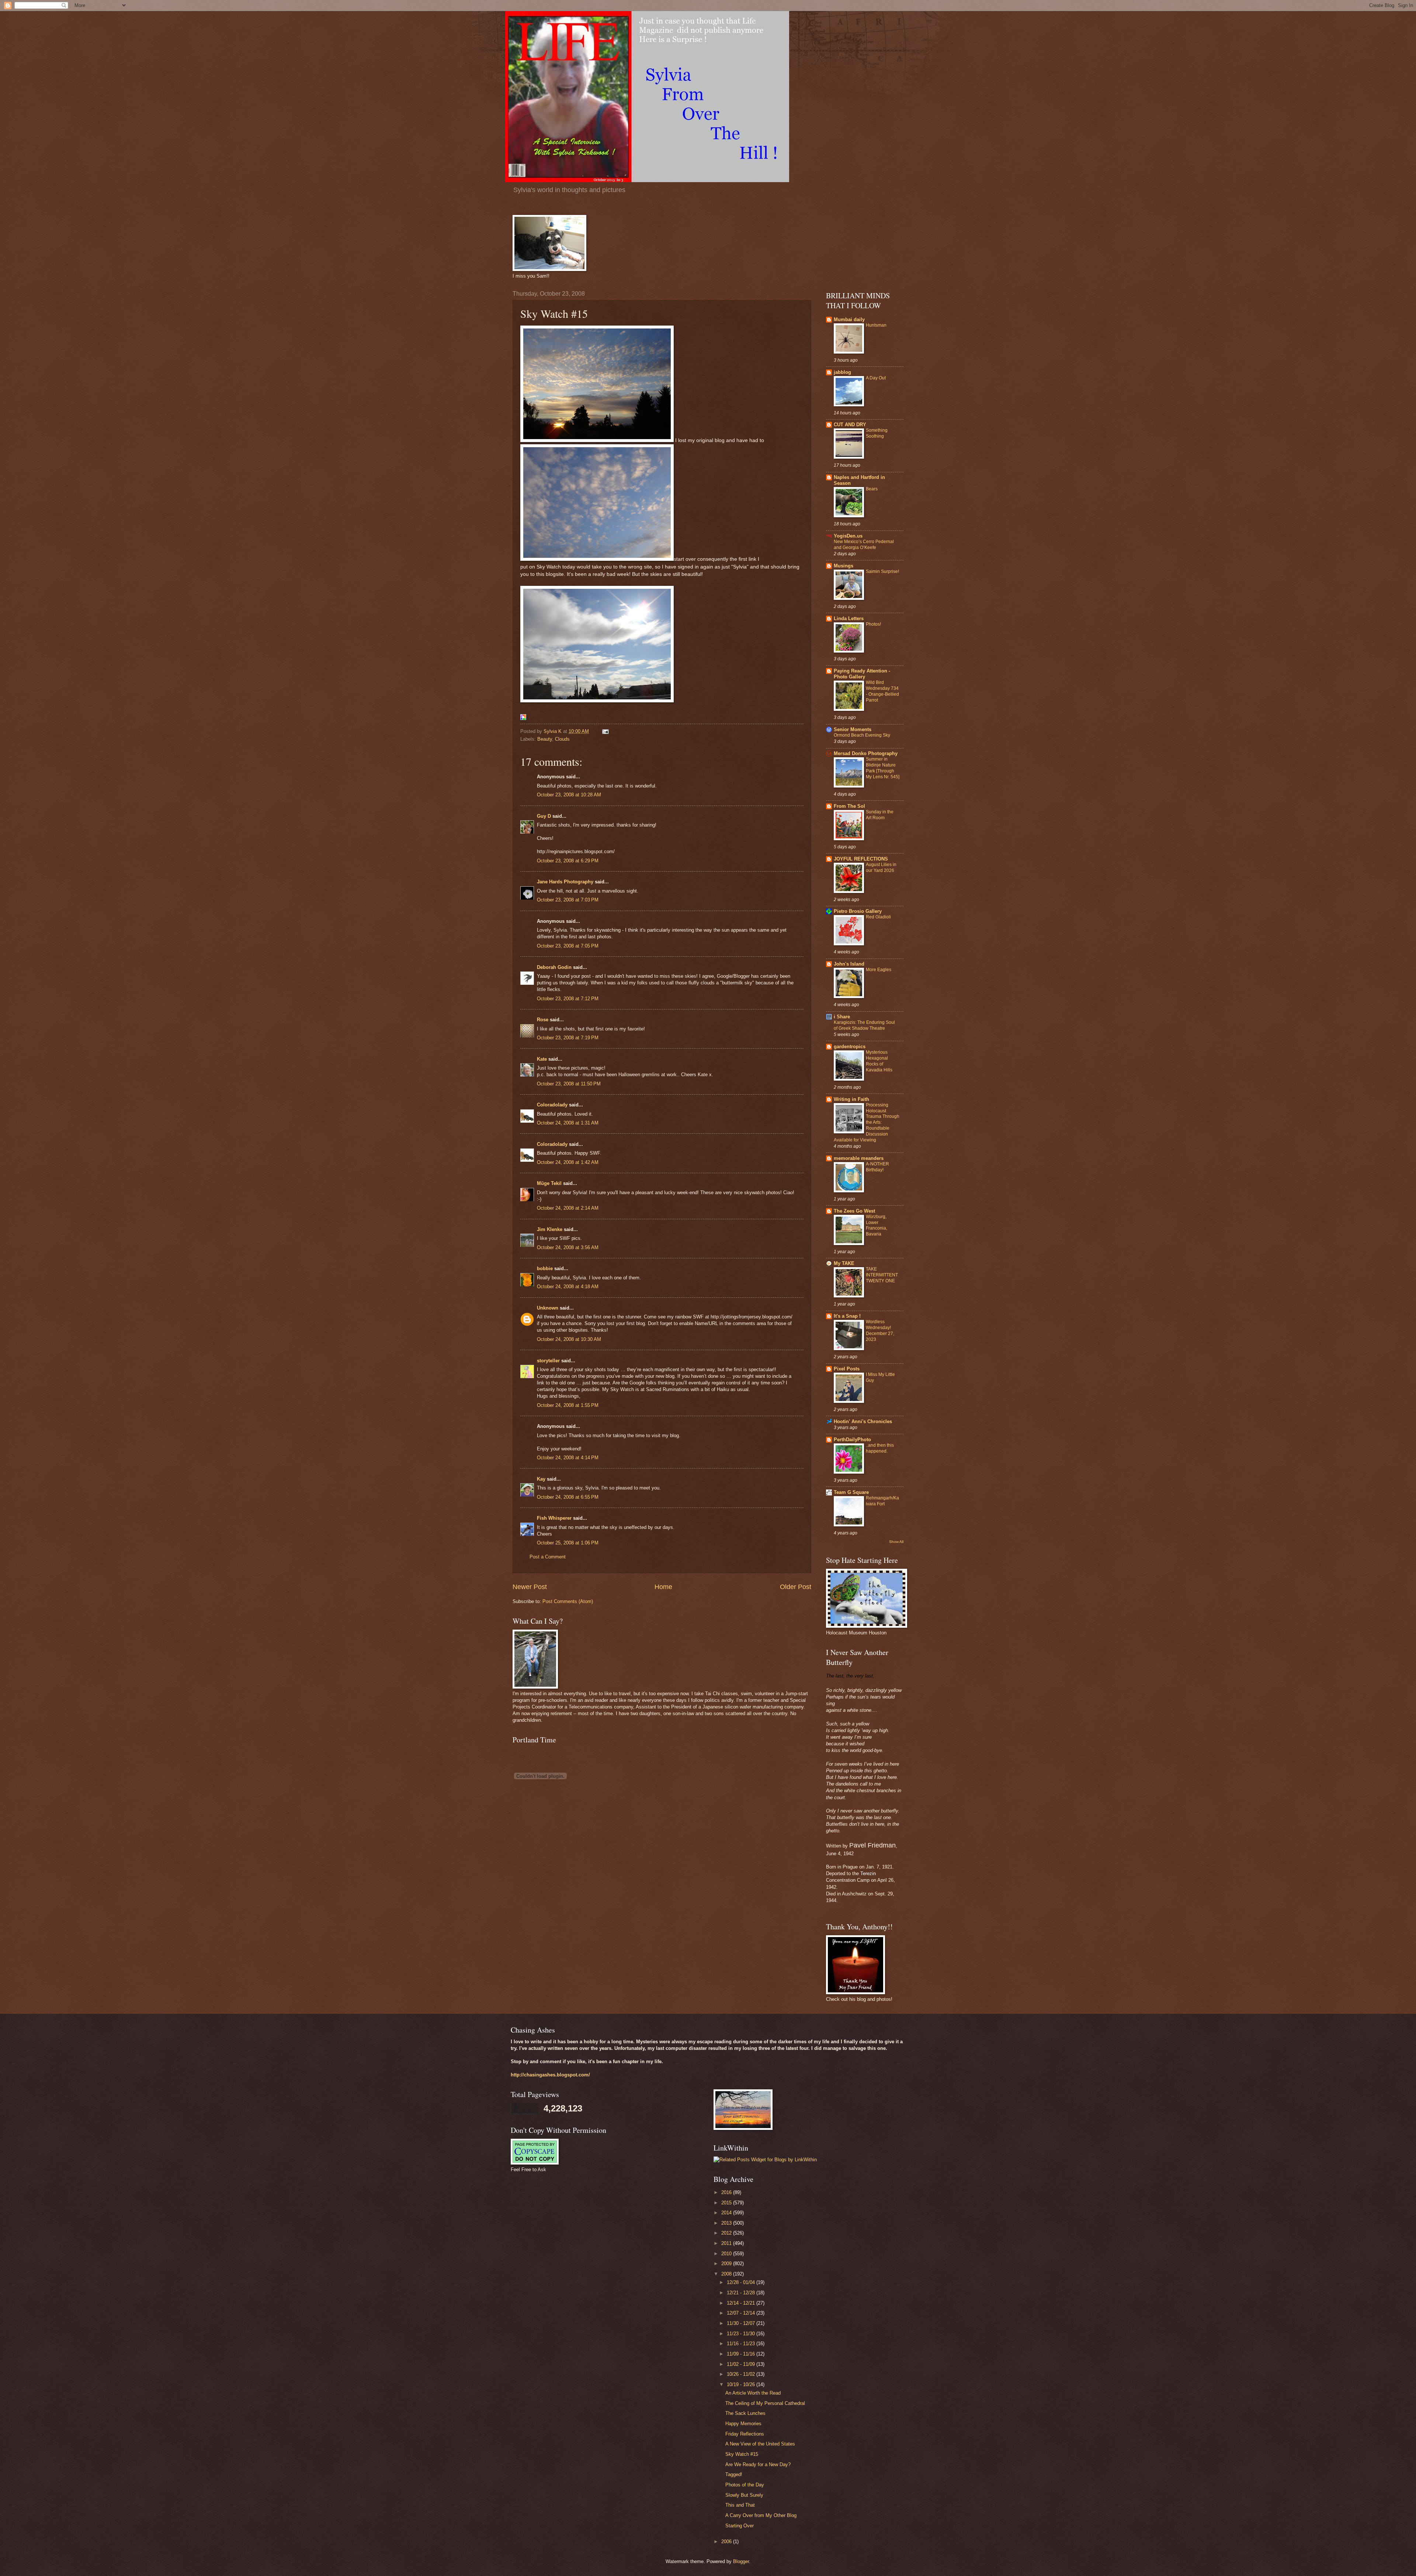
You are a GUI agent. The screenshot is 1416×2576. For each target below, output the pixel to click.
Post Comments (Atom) (568, 1601)
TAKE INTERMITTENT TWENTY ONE (882, 1275)
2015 (727, 2203)
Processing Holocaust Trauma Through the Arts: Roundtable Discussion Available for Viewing (867, 1122)
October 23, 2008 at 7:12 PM (568, 999)
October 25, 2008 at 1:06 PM (568, 1543)
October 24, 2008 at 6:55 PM (568, 1497)
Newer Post (530, 1587)
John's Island (849, 964)
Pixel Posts (847, 1369)
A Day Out (876, 378)
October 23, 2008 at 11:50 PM (569, 1084)
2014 (727, 2213)
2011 (727, 2243)
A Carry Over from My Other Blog (761, 2515)
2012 (727, 2233)
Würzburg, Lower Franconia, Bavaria (877, 1226)
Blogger (741, 2561)
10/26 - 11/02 (742, 2374)
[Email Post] (605, 731)
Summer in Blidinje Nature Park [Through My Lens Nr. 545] (883, 768)
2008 (727, 2274)
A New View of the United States (760, 2444)
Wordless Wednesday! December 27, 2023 (880, 1331)
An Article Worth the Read (753, 2393)
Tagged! (734, 2474)
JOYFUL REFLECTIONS (861, 859)
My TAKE (844, 1263)
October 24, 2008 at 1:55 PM (568, 1405)
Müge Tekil (549, 1183)
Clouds (562, 739)
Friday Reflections (745, 2434)
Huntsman (876, 325)
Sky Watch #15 (742, 2454)
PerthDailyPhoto (852, 1440)
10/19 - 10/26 (742, 2384)
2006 (727, 2542)
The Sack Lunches (745, 2413)
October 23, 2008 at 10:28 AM (569, 795)
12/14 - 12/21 (742, 2303)
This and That (740, 2505)
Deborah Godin (554, 967)
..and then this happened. (880, 1448)
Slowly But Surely (744, 2495)
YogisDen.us (848, 536)
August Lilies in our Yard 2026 (881, 868)
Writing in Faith (851, 1099)
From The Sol (849, 806)
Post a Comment (548, 1557)
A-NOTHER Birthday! (877, 1167)
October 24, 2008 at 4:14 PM (568, 1458)
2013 (727, 2223)
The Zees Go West (854, 1211)
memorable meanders (859, 1158)
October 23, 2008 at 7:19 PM (568, 1038)
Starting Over (740, 2526)
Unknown (548, 1308)
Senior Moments (853, 729)
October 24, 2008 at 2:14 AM (568, 1208)
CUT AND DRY (850, 425)
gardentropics (850, 1047)
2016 (727, 2192)
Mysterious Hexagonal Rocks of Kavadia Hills (879, 1061)
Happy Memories (743, 2424)
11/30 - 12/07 (742, 2323)
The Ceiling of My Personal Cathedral (765, 2403)
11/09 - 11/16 (742, 2354)
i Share (842, 1017)
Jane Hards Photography (565, 882)
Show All (896, 1542)
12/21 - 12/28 (742, 2293)
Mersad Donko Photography (866, 753)
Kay (541, 1479)
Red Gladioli (878, 917)
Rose (543, 1020)
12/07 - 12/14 (742, 2313)
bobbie (545, 1268)
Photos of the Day (745, 2485)
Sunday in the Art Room (880, 815)
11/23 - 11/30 (742, 2334)
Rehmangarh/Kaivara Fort (882, 1501)
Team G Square (851, 1492)
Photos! (873, 624)
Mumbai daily (849, 319)
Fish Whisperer (554, 1518)
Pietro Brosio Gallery (858, 911)
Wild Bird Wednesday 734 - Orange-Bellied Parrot (882, 691)
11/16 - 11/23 (742, 2344)
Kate (542, 1059)
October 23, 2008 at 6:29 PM (568, 861)
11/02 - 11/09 (742, 2364)
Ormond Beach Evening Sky (862, 735)
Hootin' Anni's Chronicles (863, 1421)
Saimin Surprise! (882, 571)
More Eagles (879, 970)
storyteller (548, 1361)
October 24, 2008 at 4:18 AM (568, 1287)
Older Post (796, 1587)
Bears (872, 489)
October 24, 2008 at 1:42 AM (568, 1162)
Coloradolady (552, 1105)
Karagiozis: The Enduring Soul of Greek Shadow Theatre (864, 1025)
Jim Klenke (550, 1229)
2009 (727, 2264)
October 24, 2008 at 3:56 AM (568, 1247)
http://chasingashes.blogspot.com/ (550, 2075)
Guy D (544, 816)
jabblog (842, 372)
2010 (727, 2254)
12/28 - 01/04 (742, 2282)
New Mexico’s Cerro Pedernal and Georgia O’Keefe (864, 545)
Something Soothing (877, 433)
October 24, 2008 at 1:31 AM (568, 1123)
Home (663, 1587)
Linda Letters (849, 618)
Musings (844, 566)
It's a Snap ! (847, 1316)
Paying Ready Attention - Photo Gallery (862, 674)
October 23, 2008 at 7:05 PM (568, 946)
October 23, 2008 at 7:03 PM (568, 900)
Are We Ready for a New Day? (758, 2464)
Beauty (545, 739)
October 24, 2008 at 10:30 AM (569, 1339)
